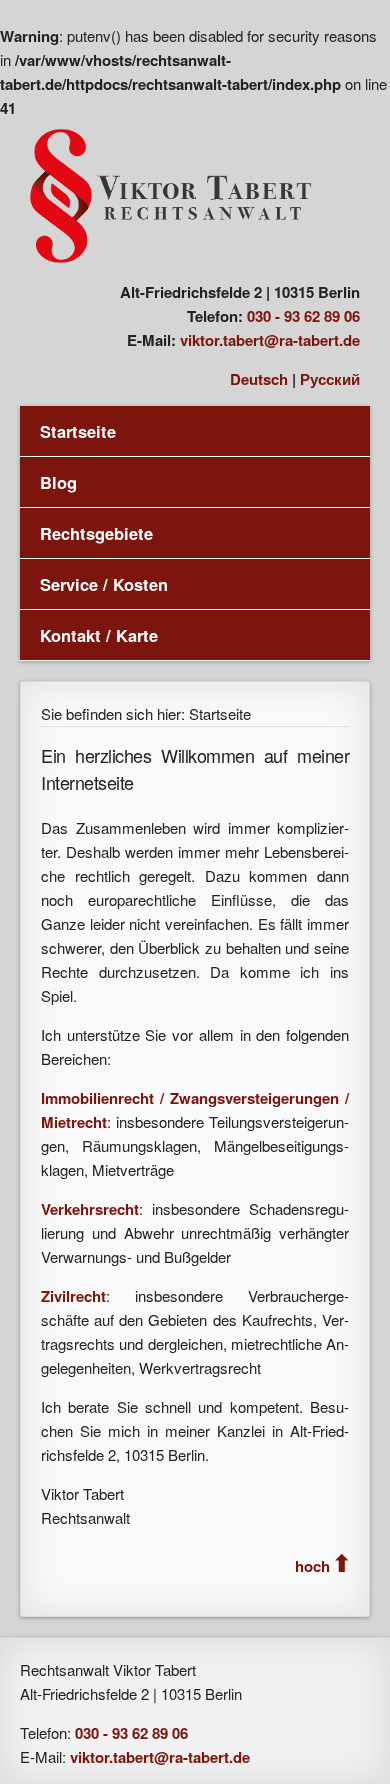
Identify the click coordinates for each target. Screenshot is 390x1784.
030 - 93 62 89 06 (303, 316)
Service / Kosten (104, 584)
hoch (312, 1566)
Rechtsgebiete (96, 533)
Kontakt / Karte (99, 635)
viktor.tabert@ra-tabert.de (270, 340)
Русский (330, 379)
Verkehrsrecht (90, 1209)
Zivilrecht (73, 1296)
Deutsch (259, 379)
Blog (58, 482)
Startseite (78, 431)
